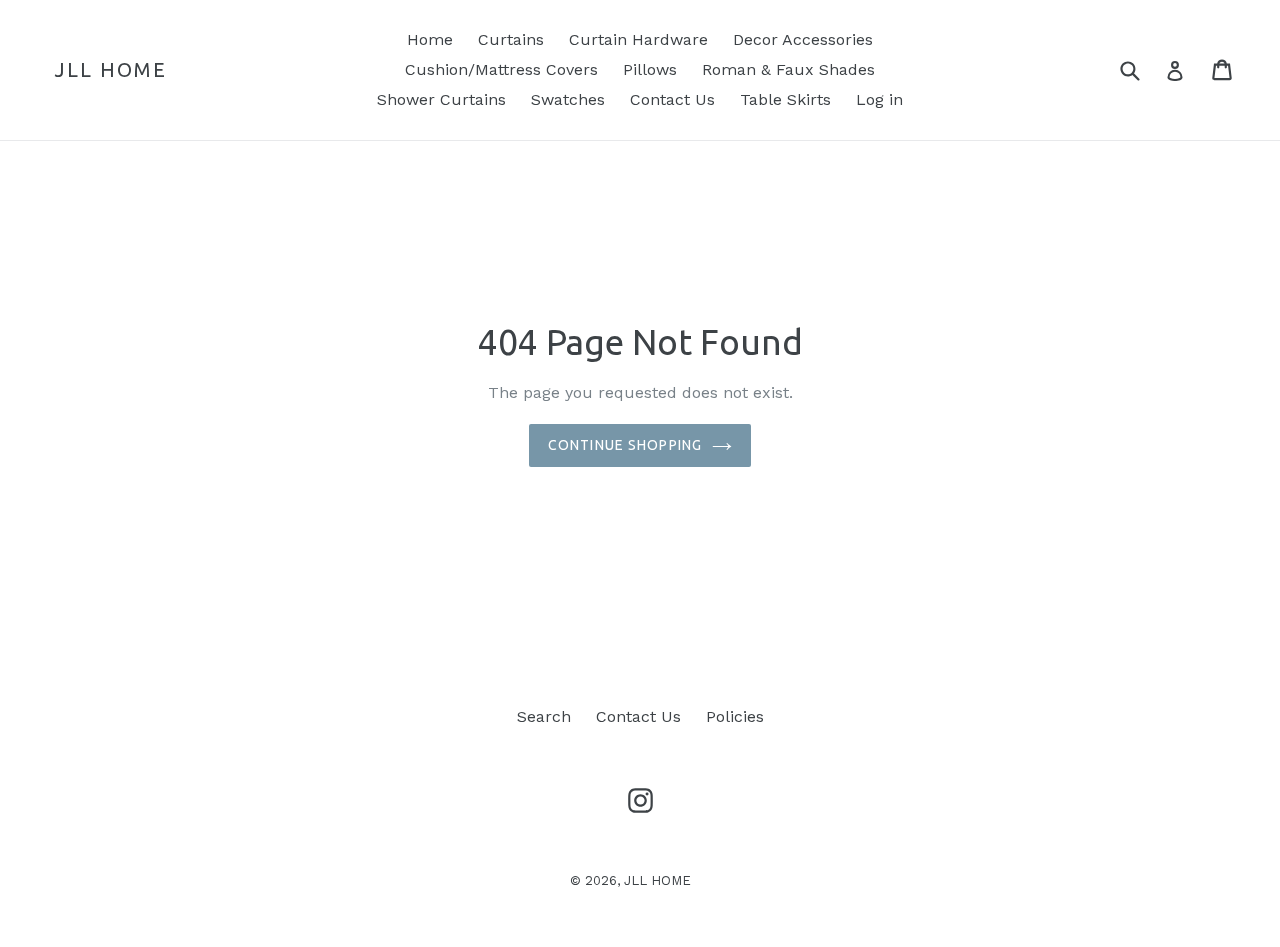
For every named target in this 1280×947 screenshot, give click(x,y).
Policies (735, 716)
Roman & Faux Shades (788, 69)
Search (544, 716)
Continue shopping (625, 445)
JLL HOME (111, 69)
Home (430, 39)
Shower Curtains (441, 99)
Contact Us (672, 99)
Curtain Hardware (638, 39)
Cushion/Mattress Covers (501, 69)
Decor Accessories (803, 39)
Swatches (568, 99)
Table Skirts (785, 99)
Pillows (650, 69)
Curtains (511, 39)
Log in (879, 99)
